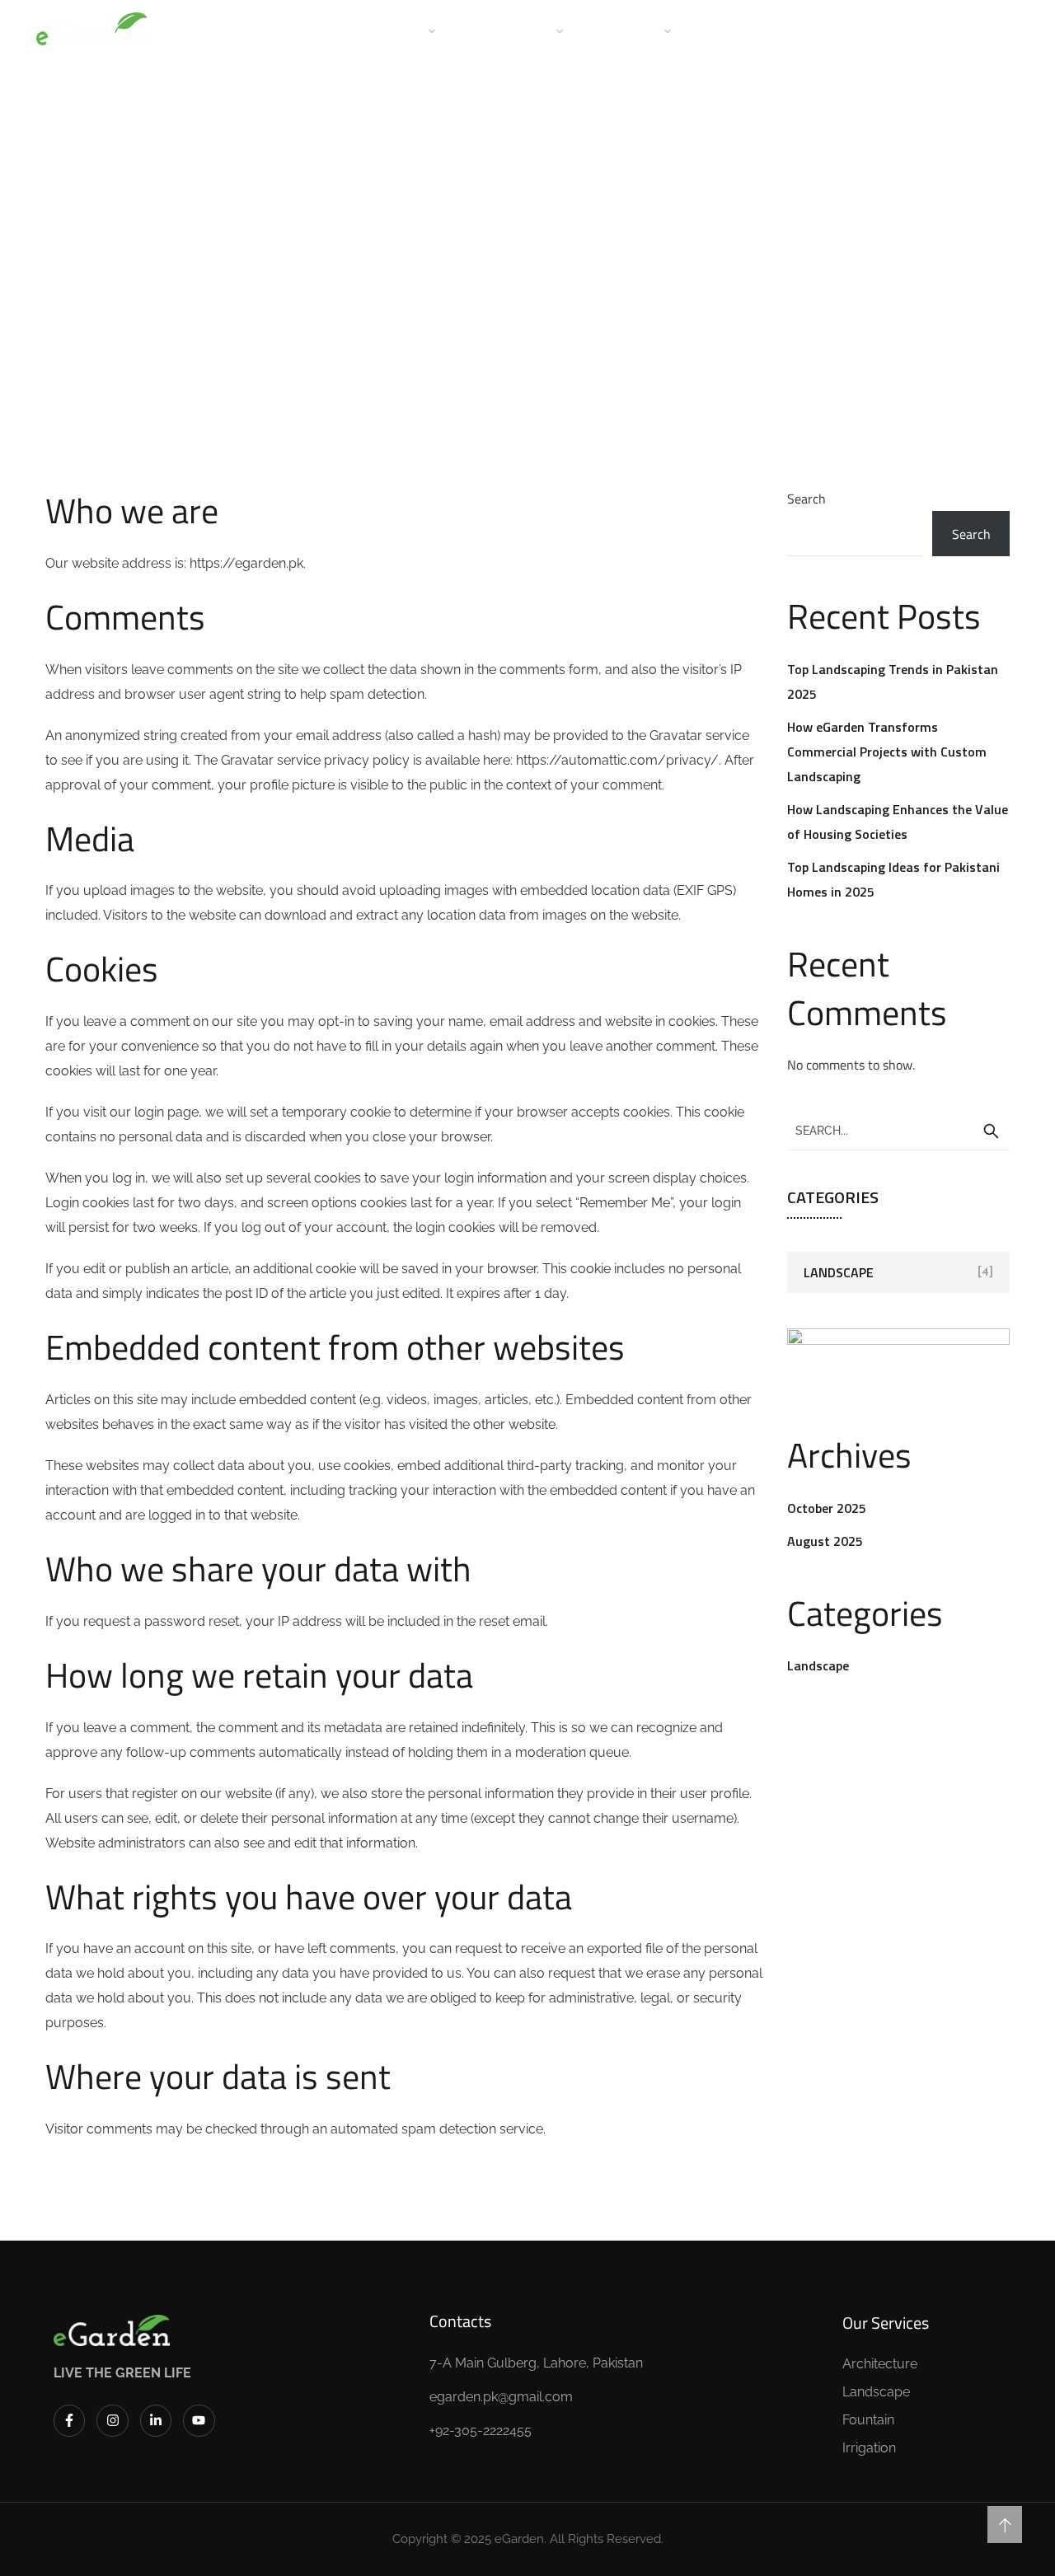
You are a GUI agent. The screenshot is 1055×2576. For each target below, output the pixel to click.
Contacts (887, 30)
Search (806, 499)
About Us (278, 30)
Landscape (627, 30)
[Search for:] (898, 1130)
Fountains (735, 30)
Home (204, 30)
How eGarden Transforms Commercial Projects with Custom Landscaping (887, 752)
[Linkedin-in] (156, 2420)
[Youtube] (199, 2420)
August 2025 (825, 1541)
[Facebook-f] (69, 2420)
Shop (812, 30)
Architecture (509, 30)
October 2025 (827, 1508)
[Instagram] (112, 2420)
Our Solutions (380, 30)
